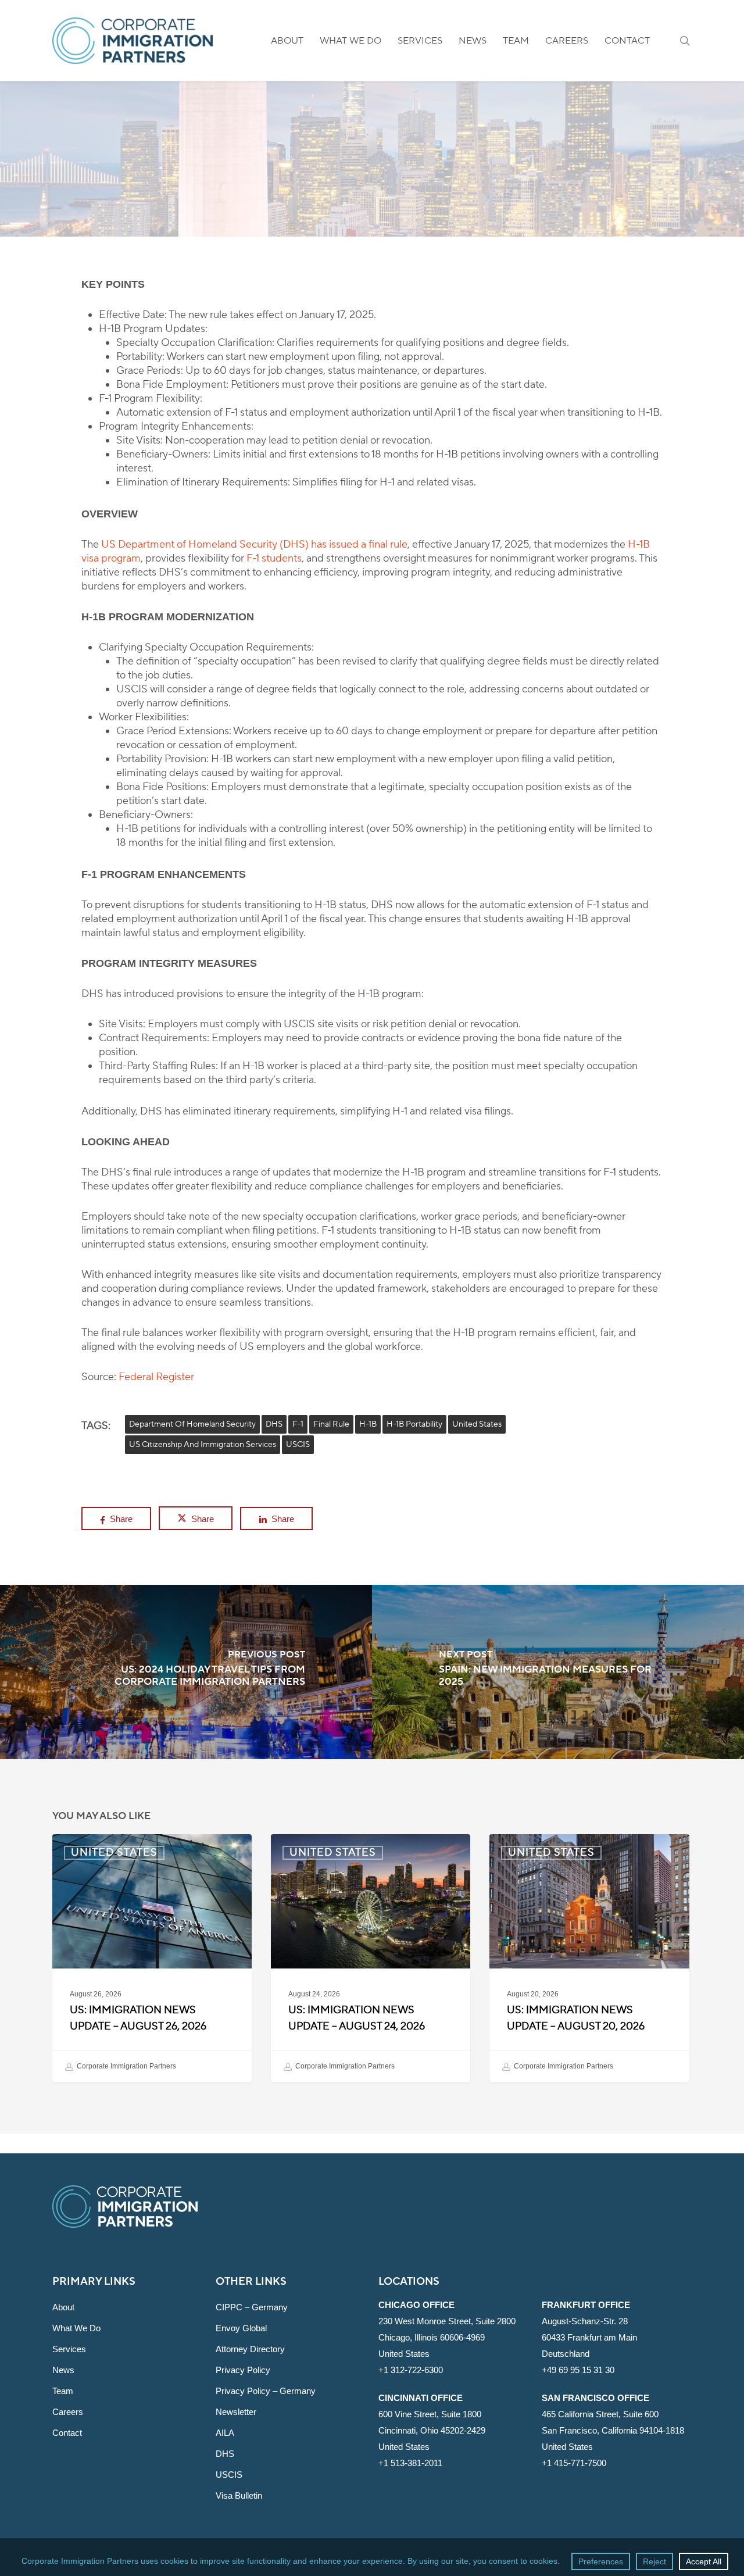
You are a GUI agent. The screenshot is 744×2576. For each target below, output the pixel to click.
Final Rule (331, 1424)
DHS (274, 1424)
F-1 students (274, 558)
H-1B (368, 1424)
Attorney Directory (250, 2349)
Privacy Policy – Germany (266, 2391)
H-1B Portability (414, 1424)
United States (372, 167)
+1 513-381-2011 (410, 2463)
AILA (225, 2433)
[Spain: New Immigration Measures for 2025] (558, 1672)
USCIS (298, 1445)
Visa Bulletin (239, 2495)
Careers (68, 2412)
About (63, 2307)
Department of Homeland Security (192, 1424)
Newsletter (236, 2412)
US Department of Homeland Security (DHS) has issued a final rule (254, 544)
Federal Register (156, 1377)
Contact (67, 2433)
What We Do (76, 2328)
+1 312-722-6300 (411, 2370)
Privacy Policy (243, 2370)
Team (63, 2391)
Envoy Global (241, 2328)
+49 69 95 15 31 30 (578, 2370)
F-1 (298, 1424)
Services (69, 2349)
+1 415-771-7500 (574, 2463)
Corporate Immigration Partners (126, 2066)
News (63, 2370)
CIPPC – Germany (252, 2307)
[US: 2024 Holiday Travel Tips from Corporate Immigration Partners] (186, 1672)
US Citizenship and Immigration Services (203, 1445)
